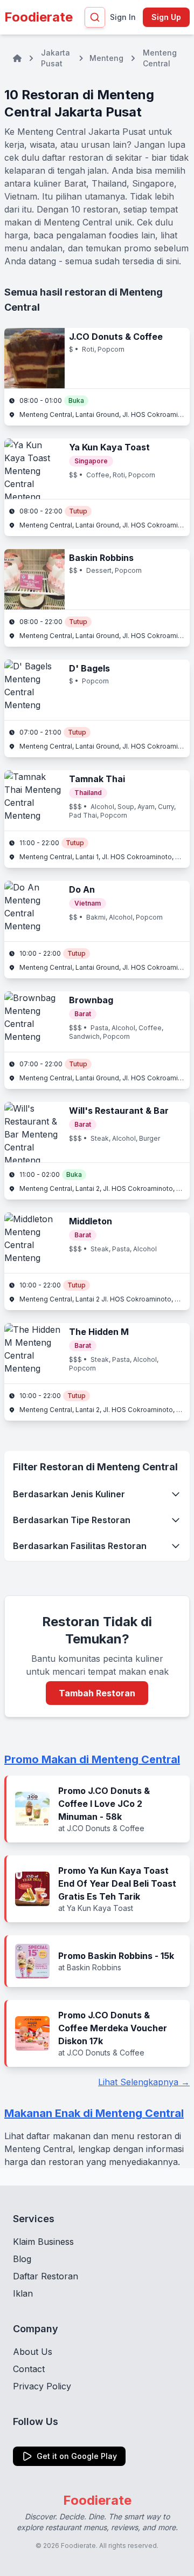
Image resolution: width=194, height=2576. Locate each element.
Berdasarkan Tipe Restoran (72, 1520)
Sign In (123, 17)
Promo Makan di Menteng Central (92, 1759)
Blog (22, 2259)
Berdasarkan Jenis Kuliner (69, 1494)
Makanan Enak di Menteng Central (94, 2113)
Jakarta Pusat (56, 58)
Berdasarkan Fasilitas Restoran (80, 1546)
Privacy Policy (42, 2386)
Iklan (23, 2293)
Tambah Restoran (97, 1693)
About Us (33, 2352)
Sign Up (166, 17)
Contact (29, 2369)
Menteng (106, 58)
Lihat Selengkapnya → (144, 2082)
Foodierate (39, 17)
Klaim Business (43, 2242)
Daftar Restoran (46, 2276)
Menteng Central (160, 58)
